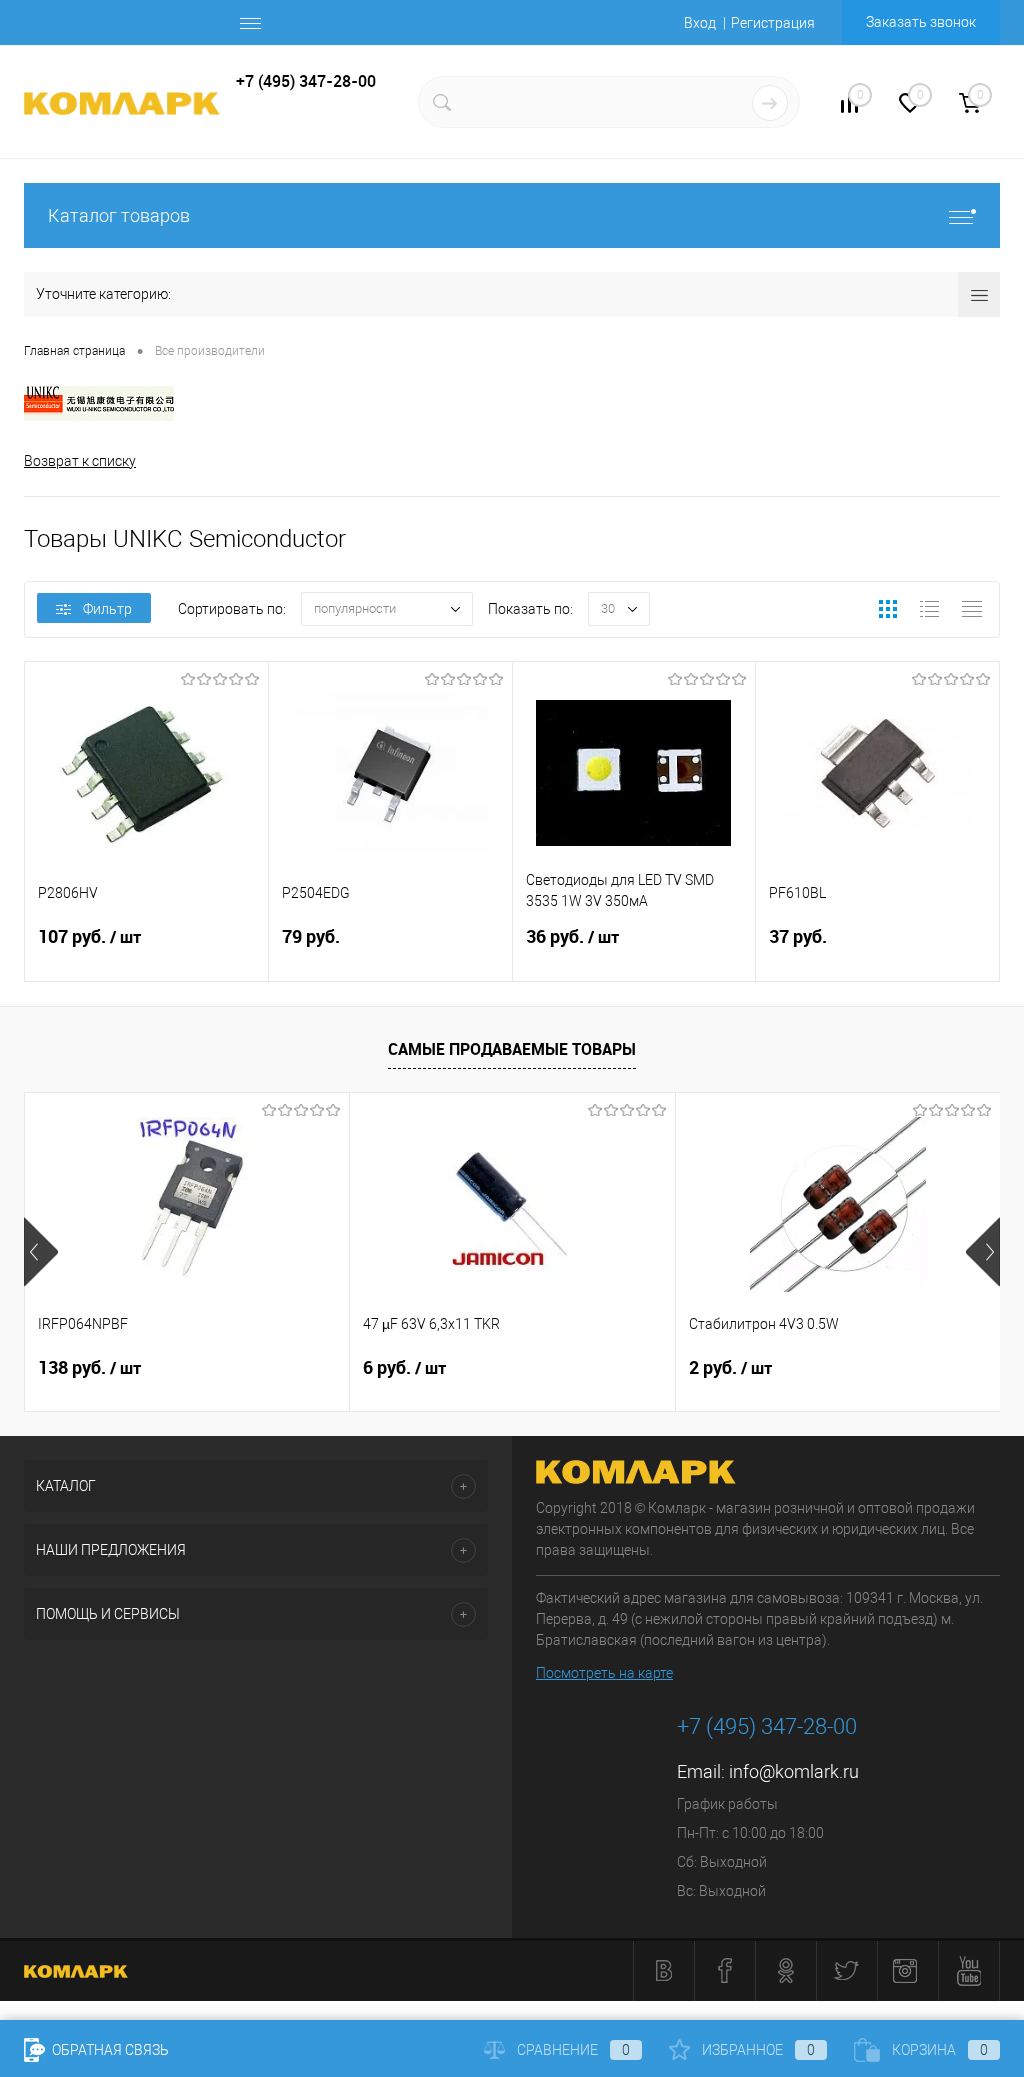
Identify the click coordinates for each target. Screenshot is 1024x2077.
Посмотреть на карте (604, 1673)
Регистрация (773, 23)
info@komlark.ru (794, 1771)
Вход (700, 23)
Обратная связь (109, 2050)
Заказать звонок (921, 22)
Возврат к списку (80, 461)
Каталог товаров (119, 215)
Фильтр (107, 609)
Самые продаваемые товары (512, 1049)
